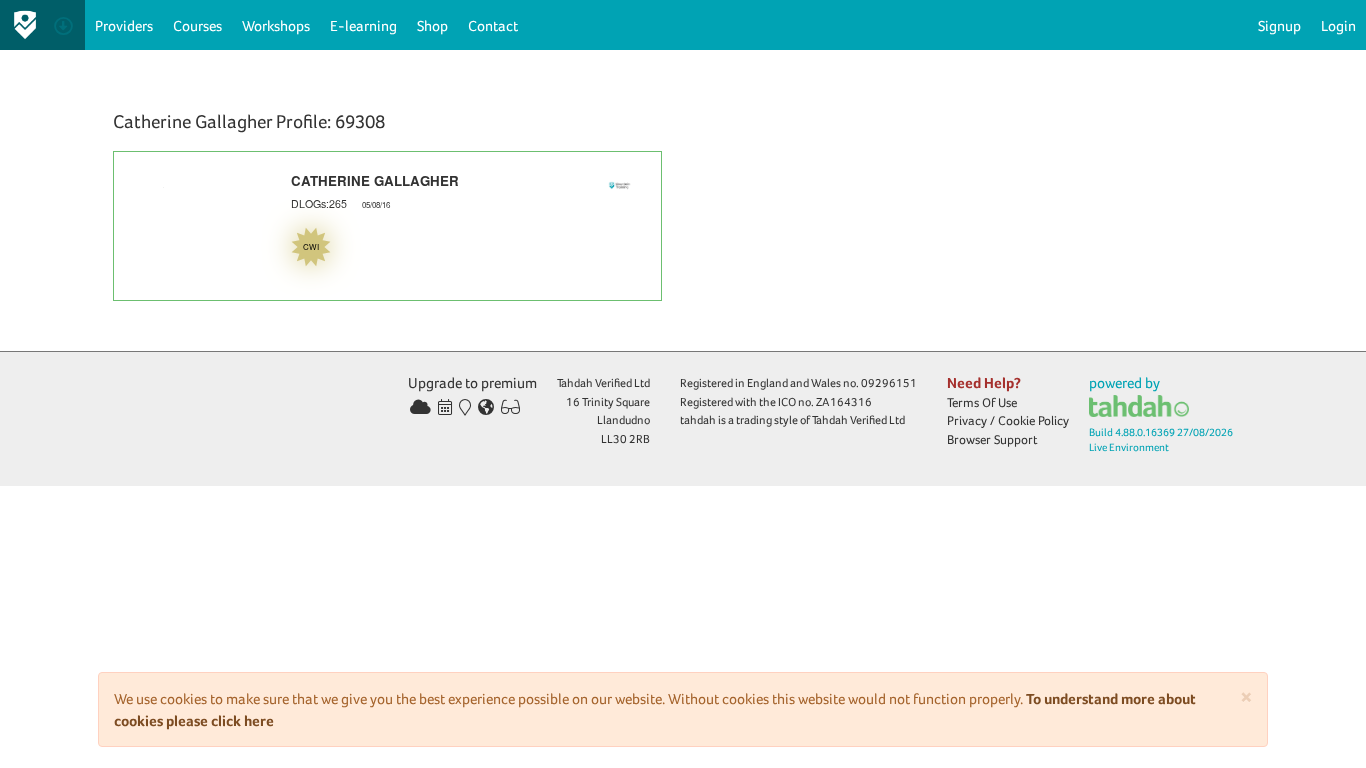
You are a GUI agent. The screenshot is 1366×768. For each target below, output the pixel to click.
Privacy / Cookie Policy (1008, 420)
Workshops (276, 25)
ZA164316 (844, 402)
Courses (197, 25)
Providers (124, 25)
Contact (493, 25)
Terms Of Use (982, 402)
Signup (1279, 25)
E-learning (363, 25)
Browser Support (992, 439)
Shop (432, 25)
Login (1338, 25)
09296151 (889, 383)
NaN (163, 290)
